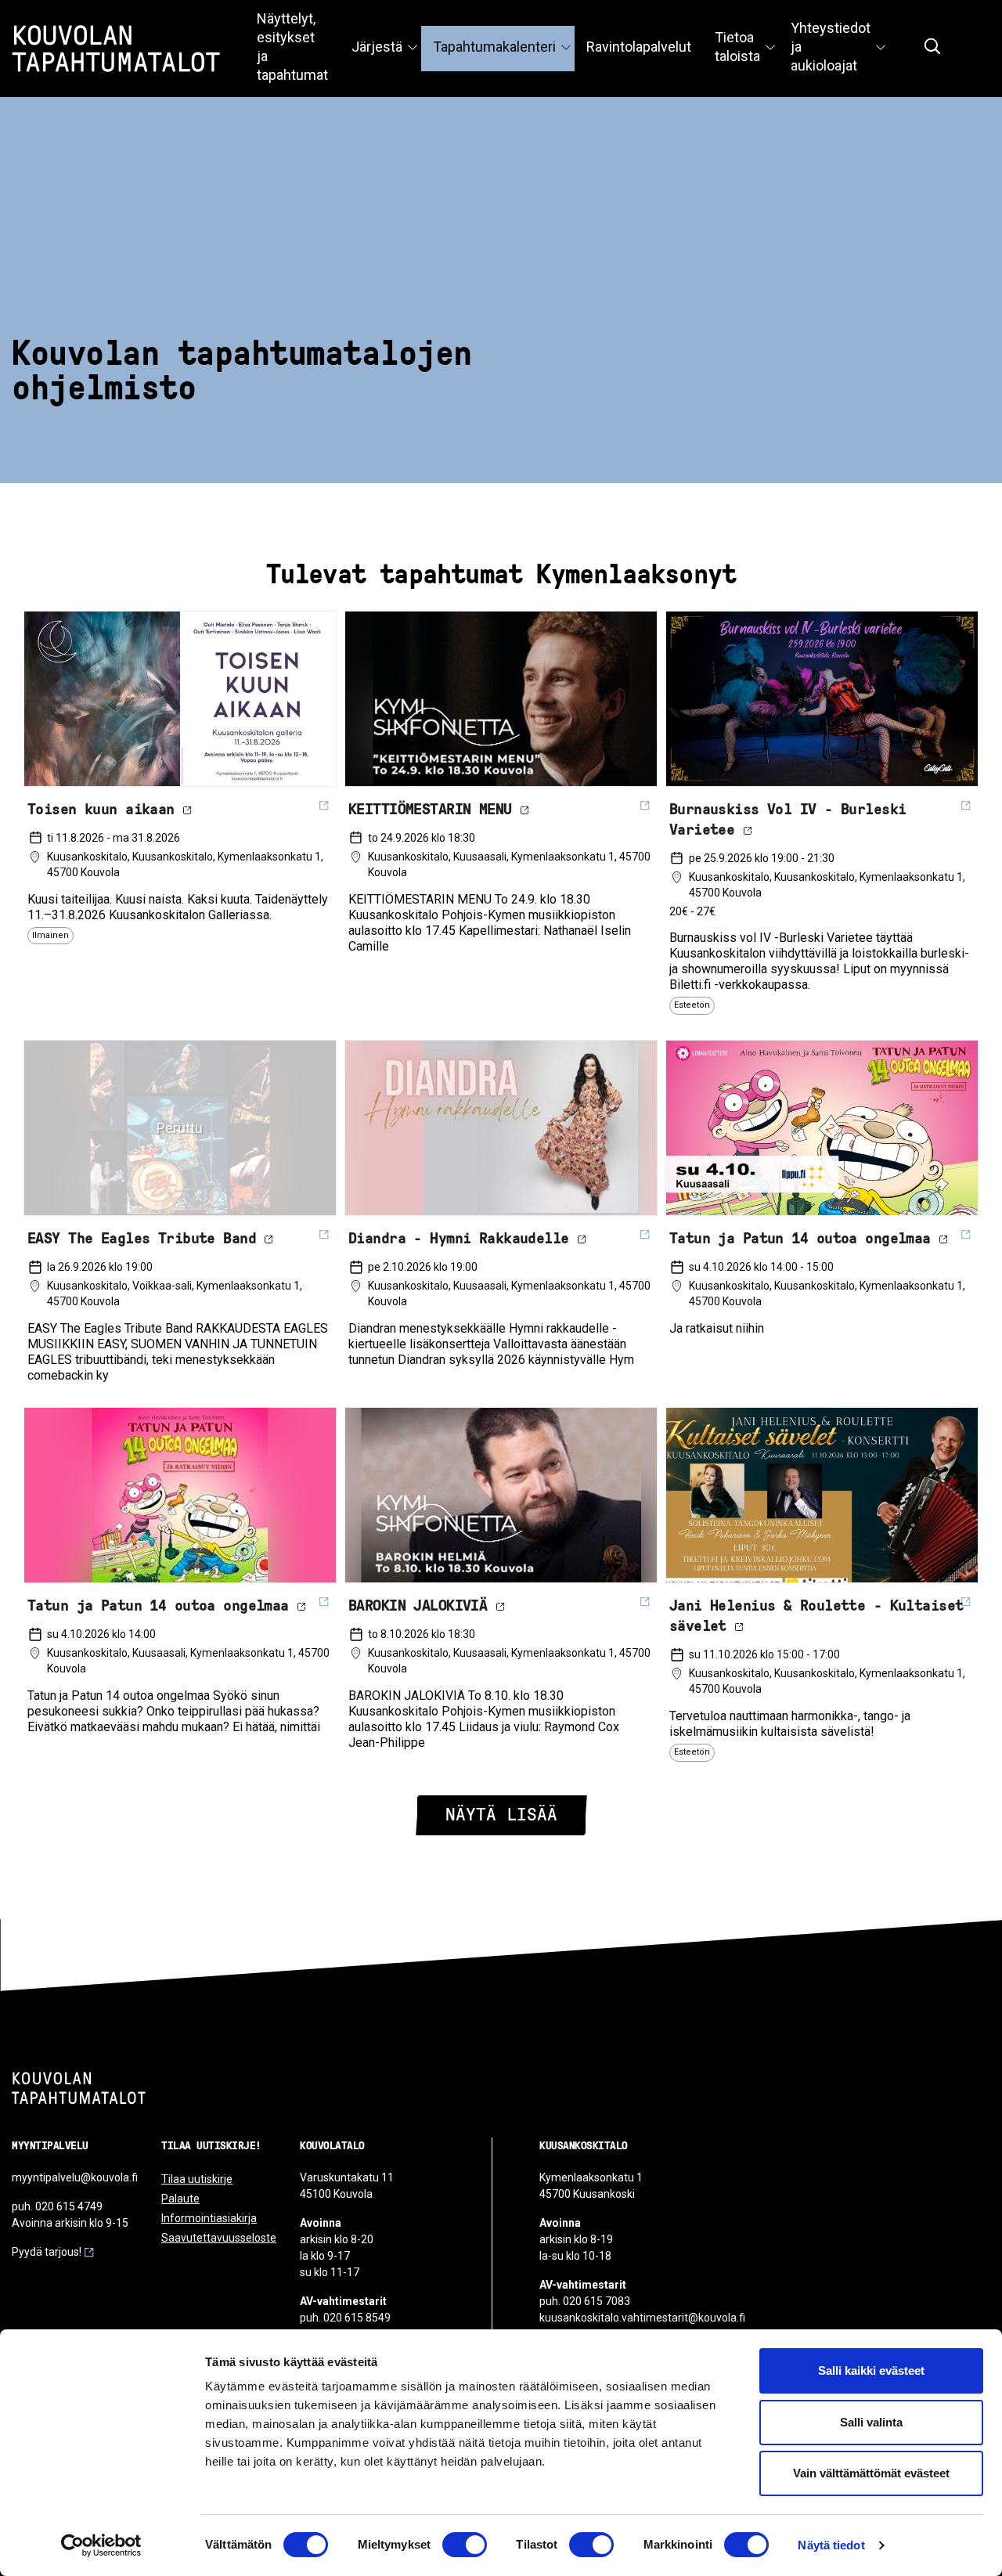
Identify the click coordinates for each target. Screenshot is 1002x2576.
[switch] (465, 2545)
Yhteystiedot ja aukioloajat (831, 47)
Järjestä (377, 47)
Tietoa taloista (737, 47)
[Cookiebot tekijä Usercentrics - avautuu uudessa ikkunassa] (101, 2545)
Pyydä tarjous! (47, 2252)
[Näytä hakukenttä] (932, 46)
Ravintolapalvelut (639, 47)
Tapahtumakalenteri (494, 47)
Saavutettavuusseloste (219, 2238)
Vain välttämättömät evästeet (871, 2473)
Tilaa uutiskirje (197, 2179)
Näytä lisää (501, 1815)
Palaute (180, 2199)
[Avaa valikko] (413, 49)
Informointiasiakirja (209, 2218)
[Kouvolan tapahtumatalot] (79, 2088)
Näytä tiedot (831, 2545)
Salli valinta (871, 2422)
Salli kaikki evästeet (871, 2370)
